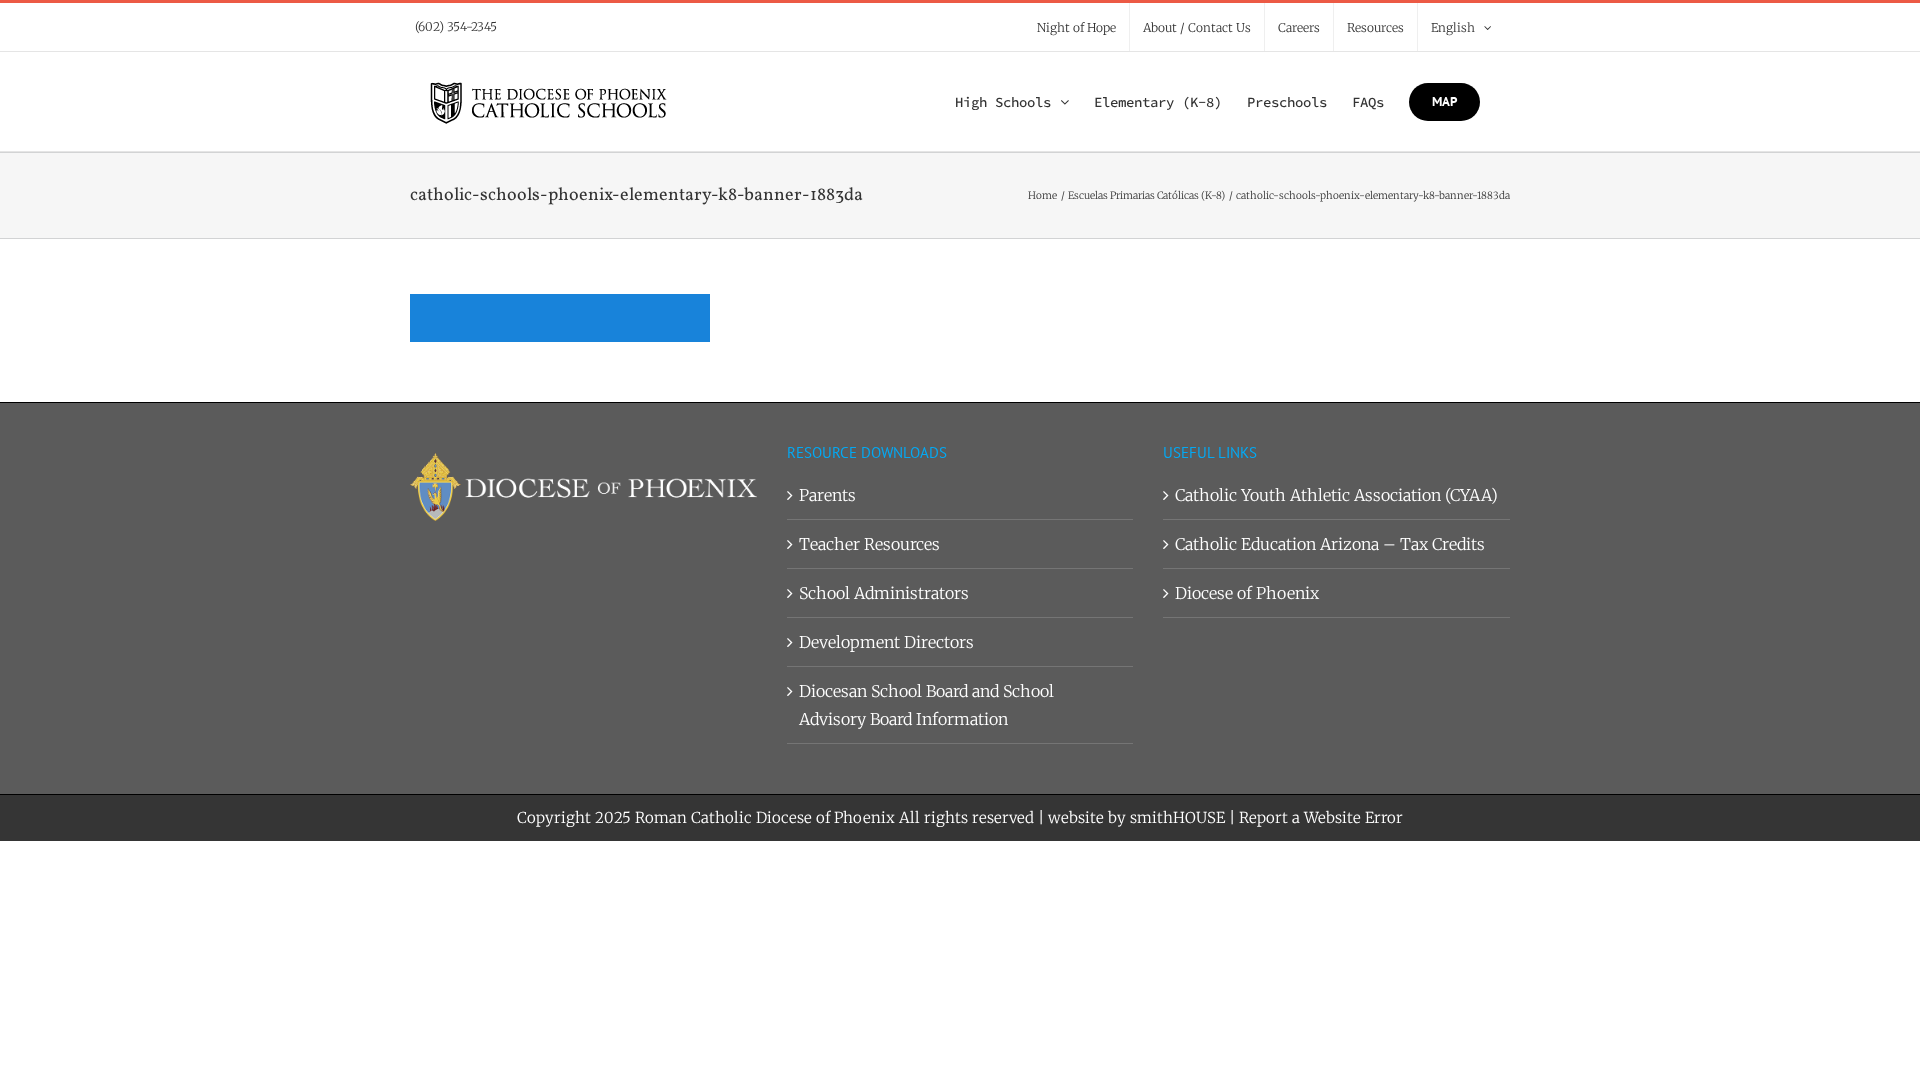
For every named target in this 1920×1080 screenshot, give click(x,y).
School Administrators (884, 593)
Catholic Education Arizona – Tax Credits (1330, 544)
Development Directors (886, 642)
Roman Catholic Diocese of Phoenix (765, 817)
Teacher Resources (869, 544)
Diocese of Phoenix (1247, 593)
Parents (827, 495)
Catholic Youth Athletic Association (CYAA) (1336, 495)
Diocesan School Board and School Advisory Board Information (926, 705)
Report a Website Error (1321, 817)
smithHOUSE (1177, 817)
